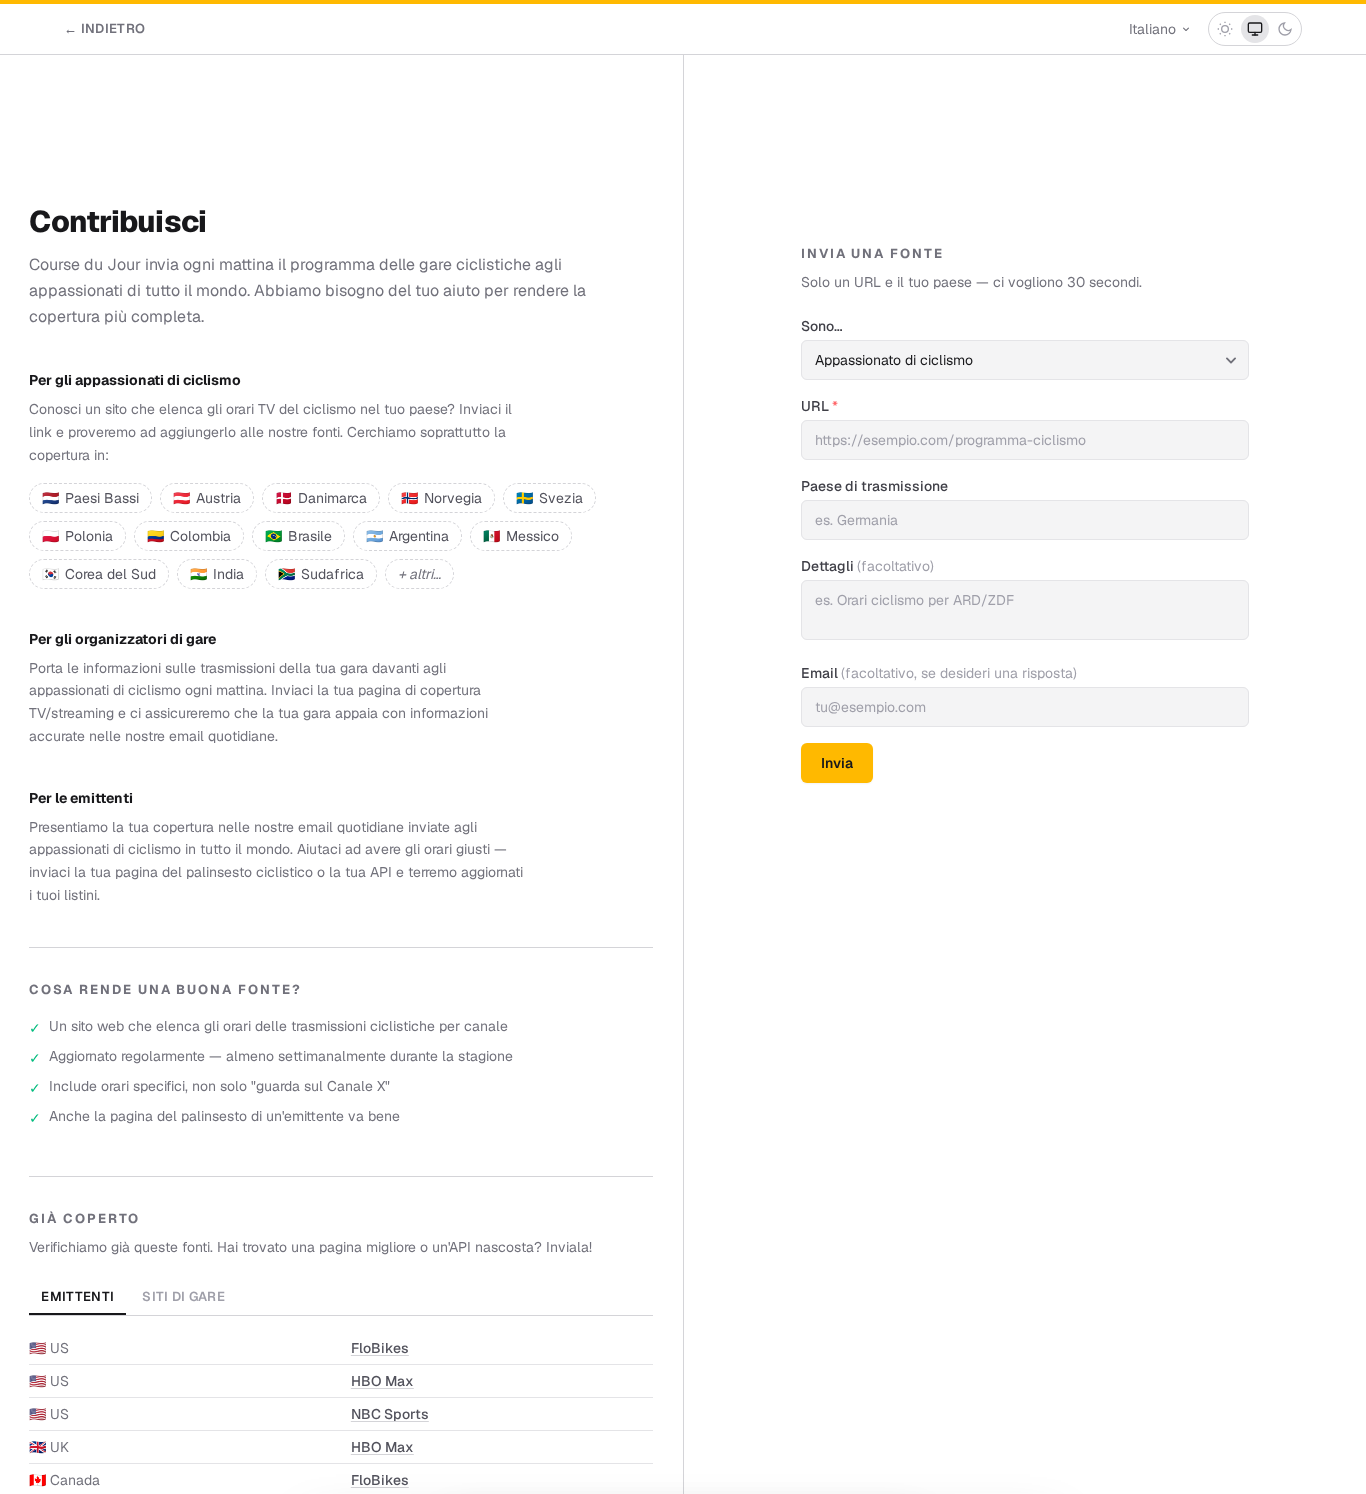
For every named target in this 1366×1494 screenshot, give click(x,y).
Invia (837, 763)
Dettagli (867, 566)
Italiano (1152, 29)
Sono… (822, 326)
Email (939, 673)
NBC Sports (390, 1414)
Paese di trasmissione (874, 486)
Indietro (104, 28)
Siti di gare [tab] (183, 1296)
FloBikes (380, 1348)
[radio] (1225, 29)
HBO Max (382, 1381)
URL (819, 406)
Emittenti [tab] (77, 1296)
